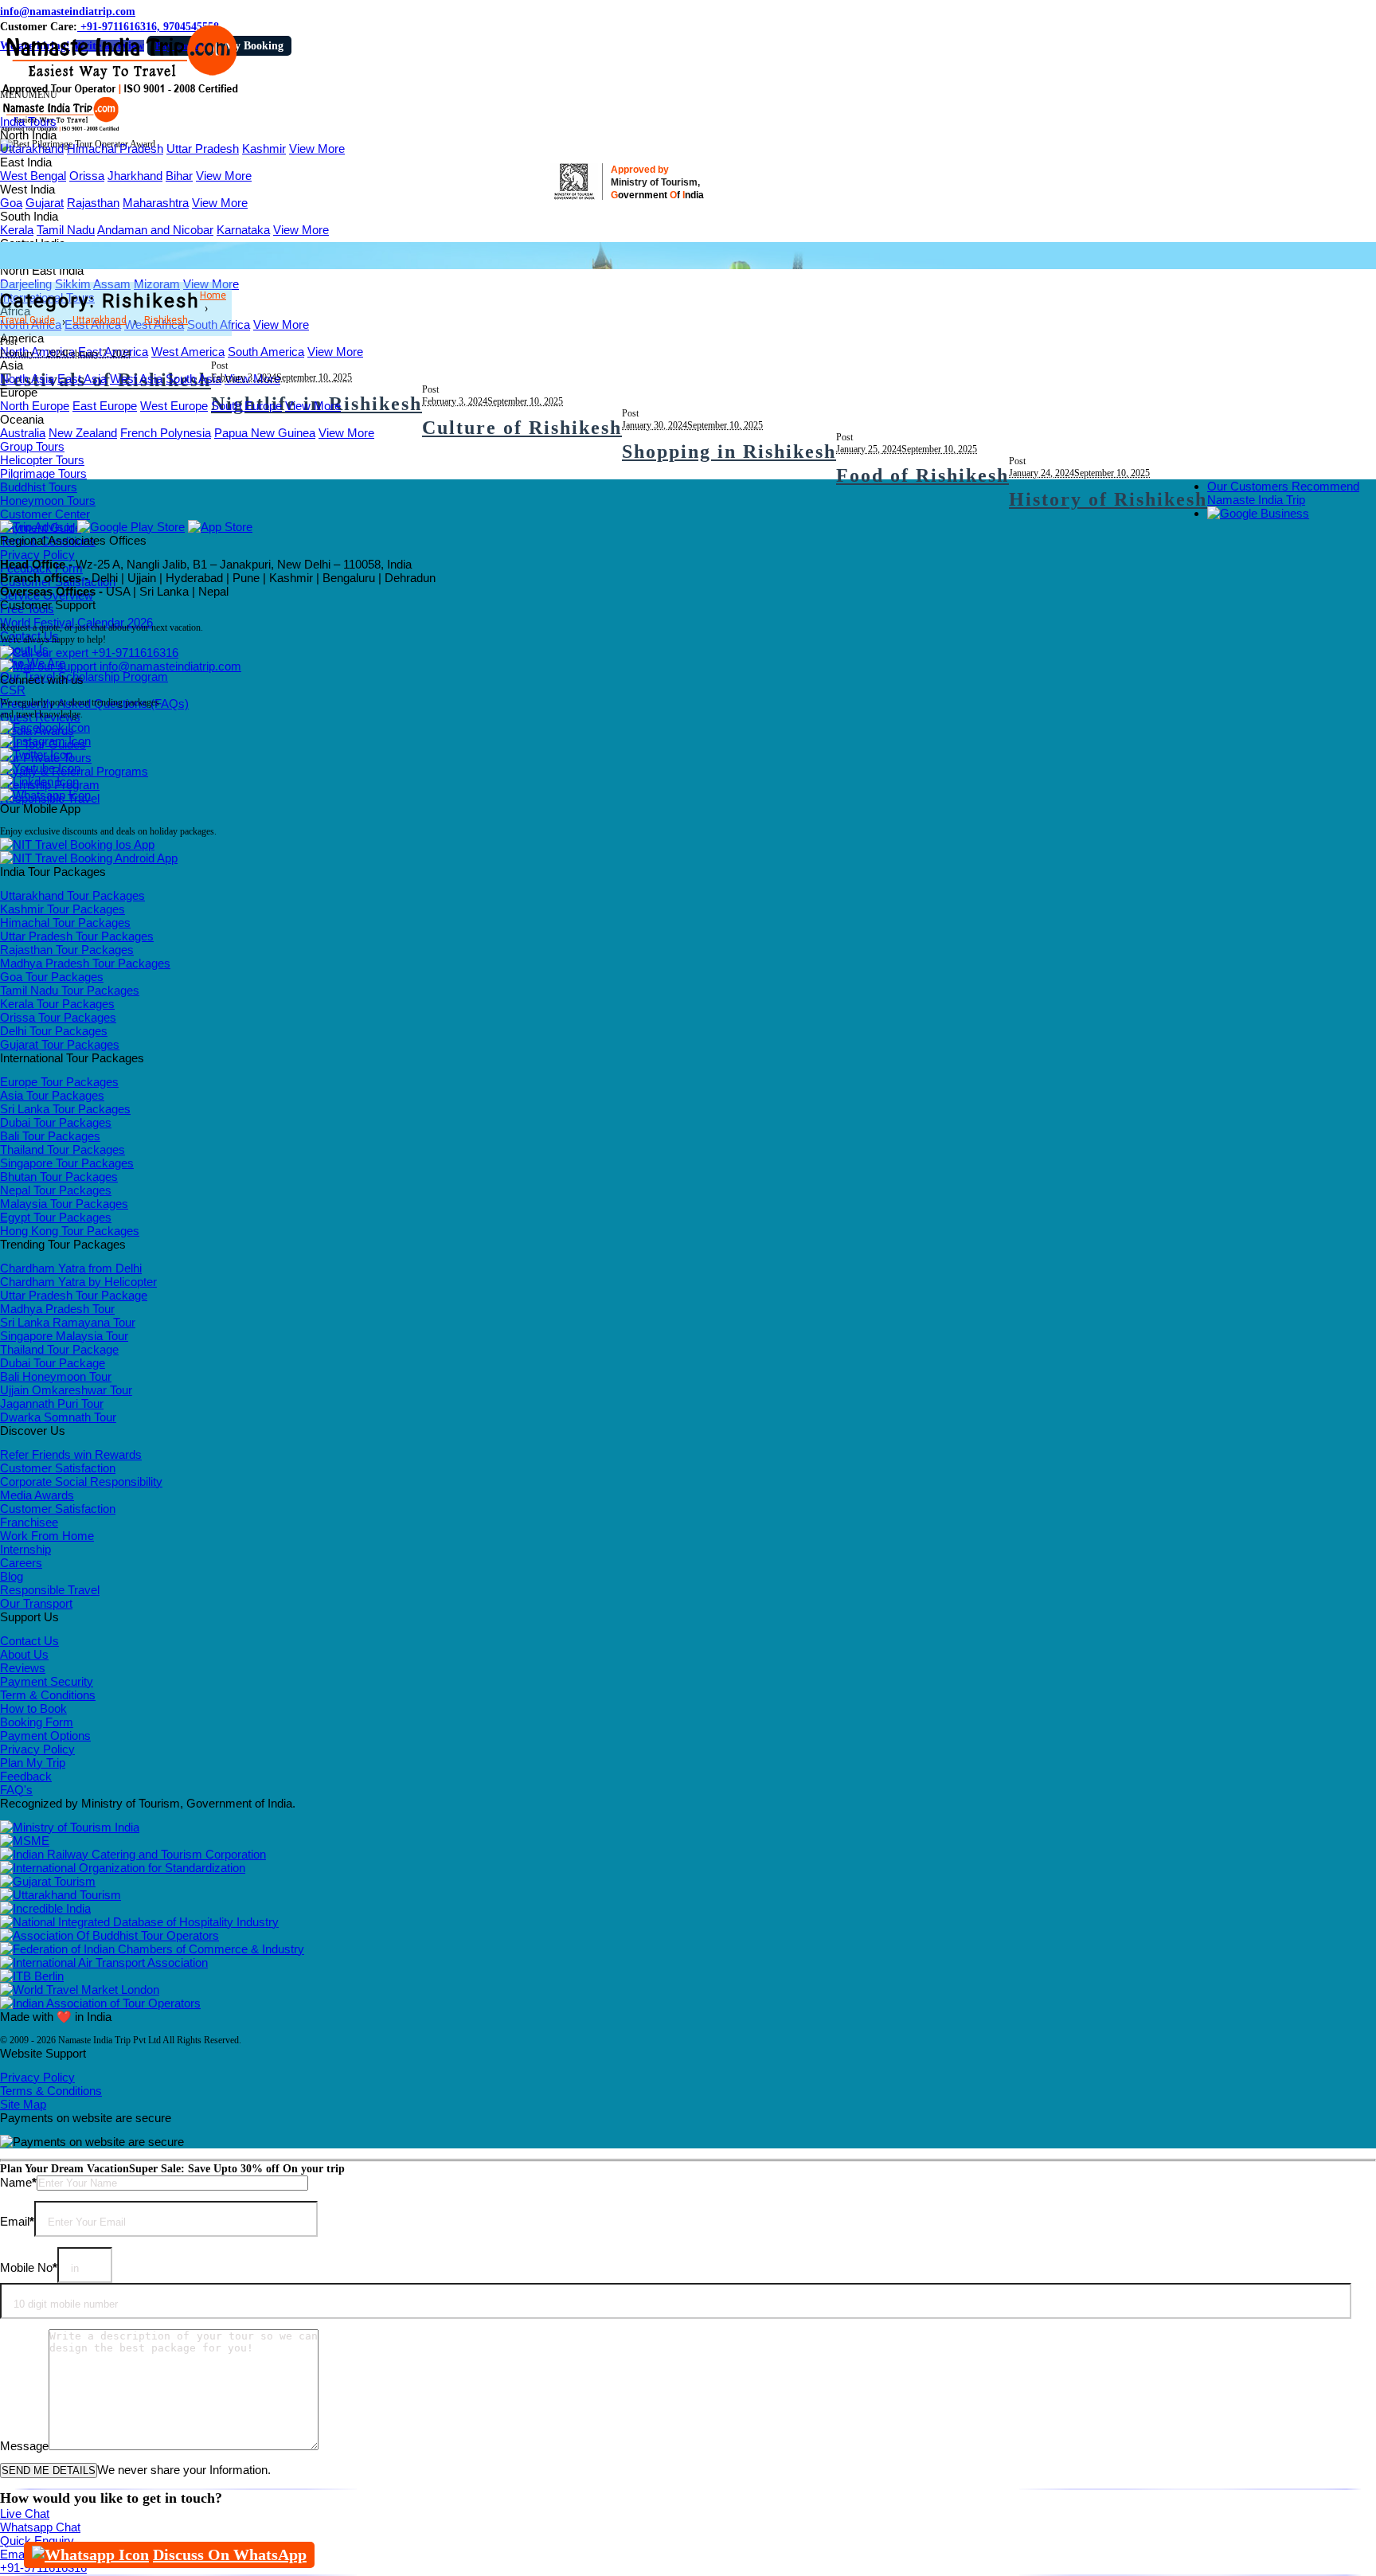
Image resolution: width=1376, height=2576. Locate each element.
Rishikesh (166, 320)
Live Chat (25, 2513)
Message (24, 2446)
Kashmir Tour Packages (63, 909)
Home (213, 295)
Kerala (17, 230)
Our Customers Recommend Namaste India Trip (1283, 493)
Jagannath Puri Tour (52, 1403)
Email (17, 2221)
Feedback (26, 1776)
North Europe (35, 406)
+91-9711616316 (133, 653)
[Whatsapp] (45, 795)
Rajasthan (93, 203)
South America (266, 352)
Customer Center (45, 514)
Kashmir (264, 149)
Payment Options (45, 1736)
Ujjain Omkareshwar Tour (66, 1390)
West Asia (136, 379)
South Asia (193, 379)
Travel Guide (27, 320)
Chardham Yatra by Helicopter (78, 1282)
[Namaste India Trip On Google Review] (1258, 513)
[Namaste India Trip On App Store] (220, 527)
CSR (13, 690)
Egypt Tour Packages (56, 1217)
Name (18, 2182)
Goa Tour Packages (52, 977)
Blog (12, 1576)
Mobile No (29, 2267)
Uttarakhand (32, 149)
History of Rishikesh (1108, 499)
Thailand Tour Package (59, 1349)
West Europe (174, 406)
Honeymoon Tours (48, 500)
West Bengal (33, 176)
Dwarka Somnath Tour (58, 1417)
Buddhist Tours (39, 487)
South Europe (246, 406)
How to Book (33, 1708)
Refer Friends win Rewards (71, 1454)
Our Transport (36, 1603)
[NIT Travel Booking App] (77, 844)
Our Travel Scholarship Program (84, 676)
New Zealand (83, 433)
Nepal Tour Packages (56, 1190)
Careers (21, 1563)
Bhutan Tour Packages (59, 1177)
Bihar (179, 176)
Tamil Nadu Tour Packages (70, 990)
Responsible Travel (50, 1590)
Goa (11, 203)
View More (317, 149)
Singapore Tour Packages (67, 1163)
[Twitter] (36, 754)
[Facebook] (45, 727)
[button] (29, 95)
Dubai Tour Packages (56, 1122)
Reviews (23, 1668)
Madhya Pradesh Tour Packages (85, 963)
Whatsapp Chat (40, 2527)
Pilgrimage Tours (43, 473)
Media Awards (37, 1495)
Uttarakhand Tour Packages (72, 895)
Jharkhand (135, 176)
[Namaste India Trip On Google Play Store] (131, 527)
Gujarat (45, 203)
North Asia (27, 379)
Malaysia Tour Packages (64, 1204)
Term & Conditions (48, 1695)
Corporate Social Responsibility (81, 1481)
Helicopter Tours (42, 460)
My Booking (254, 46)
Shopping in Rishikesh (729, 451)
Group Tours (32, 446)
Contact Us (29, 1641)
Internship (25, 1549)
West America (188, 352)
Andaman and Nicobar (155, 230)
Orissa (87, 176)
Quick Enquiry (37, 2541)
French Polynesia (166, 433)
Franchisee (29, 1522)
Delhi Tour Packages (54, 1031)
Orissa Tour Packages (58, 1017)
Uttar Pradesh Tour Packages (77, 936)
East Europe (105, 406)
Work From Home (47, 1536)
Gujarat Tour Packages (60, 1044)
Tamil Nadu (66, 230)
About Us (24, 1654)
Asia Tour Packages (52, 1095)
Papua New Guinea (265, 433)
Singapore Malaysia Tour (64, 1336)
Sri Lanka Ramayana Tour (68, 1322)
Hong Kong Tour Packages (70, 1231)
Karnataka (243, 230)
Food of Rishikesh (923, 475)
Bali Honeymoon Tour (56, 1376)
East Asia (82, 379)
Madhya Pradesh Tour (57, 1309)
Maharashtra (156, 203)
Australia (23, 433)
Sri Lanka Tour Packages (65, 1109)
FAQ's (16, 1790)
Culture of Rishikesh (522, 428)
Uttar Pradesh (203, 149)
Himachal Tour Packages (65, 923)
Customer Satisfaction (58, 1468)
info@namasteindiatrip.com (68, 12)
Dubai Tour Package (53, 1363)
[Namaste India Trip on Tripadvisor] (37, 527)
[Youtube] (40, 768)
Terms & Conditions (51, 2091)
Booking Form (37, 1722)
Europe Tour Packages (59, 1082)
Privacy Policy (37, 555)
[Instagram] (45, 741)
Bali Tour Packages (50, 1136)
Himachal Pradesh (115, 149)
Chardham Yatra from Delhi (71, 1268)
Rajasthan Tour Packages (67, 950)
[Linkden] (39, 782)
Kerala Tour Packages (57, 1004)
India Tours (28, 121)
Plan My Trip (33, 1763)
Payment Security (47, 1681)
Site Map (23, 2104)
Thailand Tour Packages (63, 1149)
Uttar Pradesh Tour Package (74, 1295)
